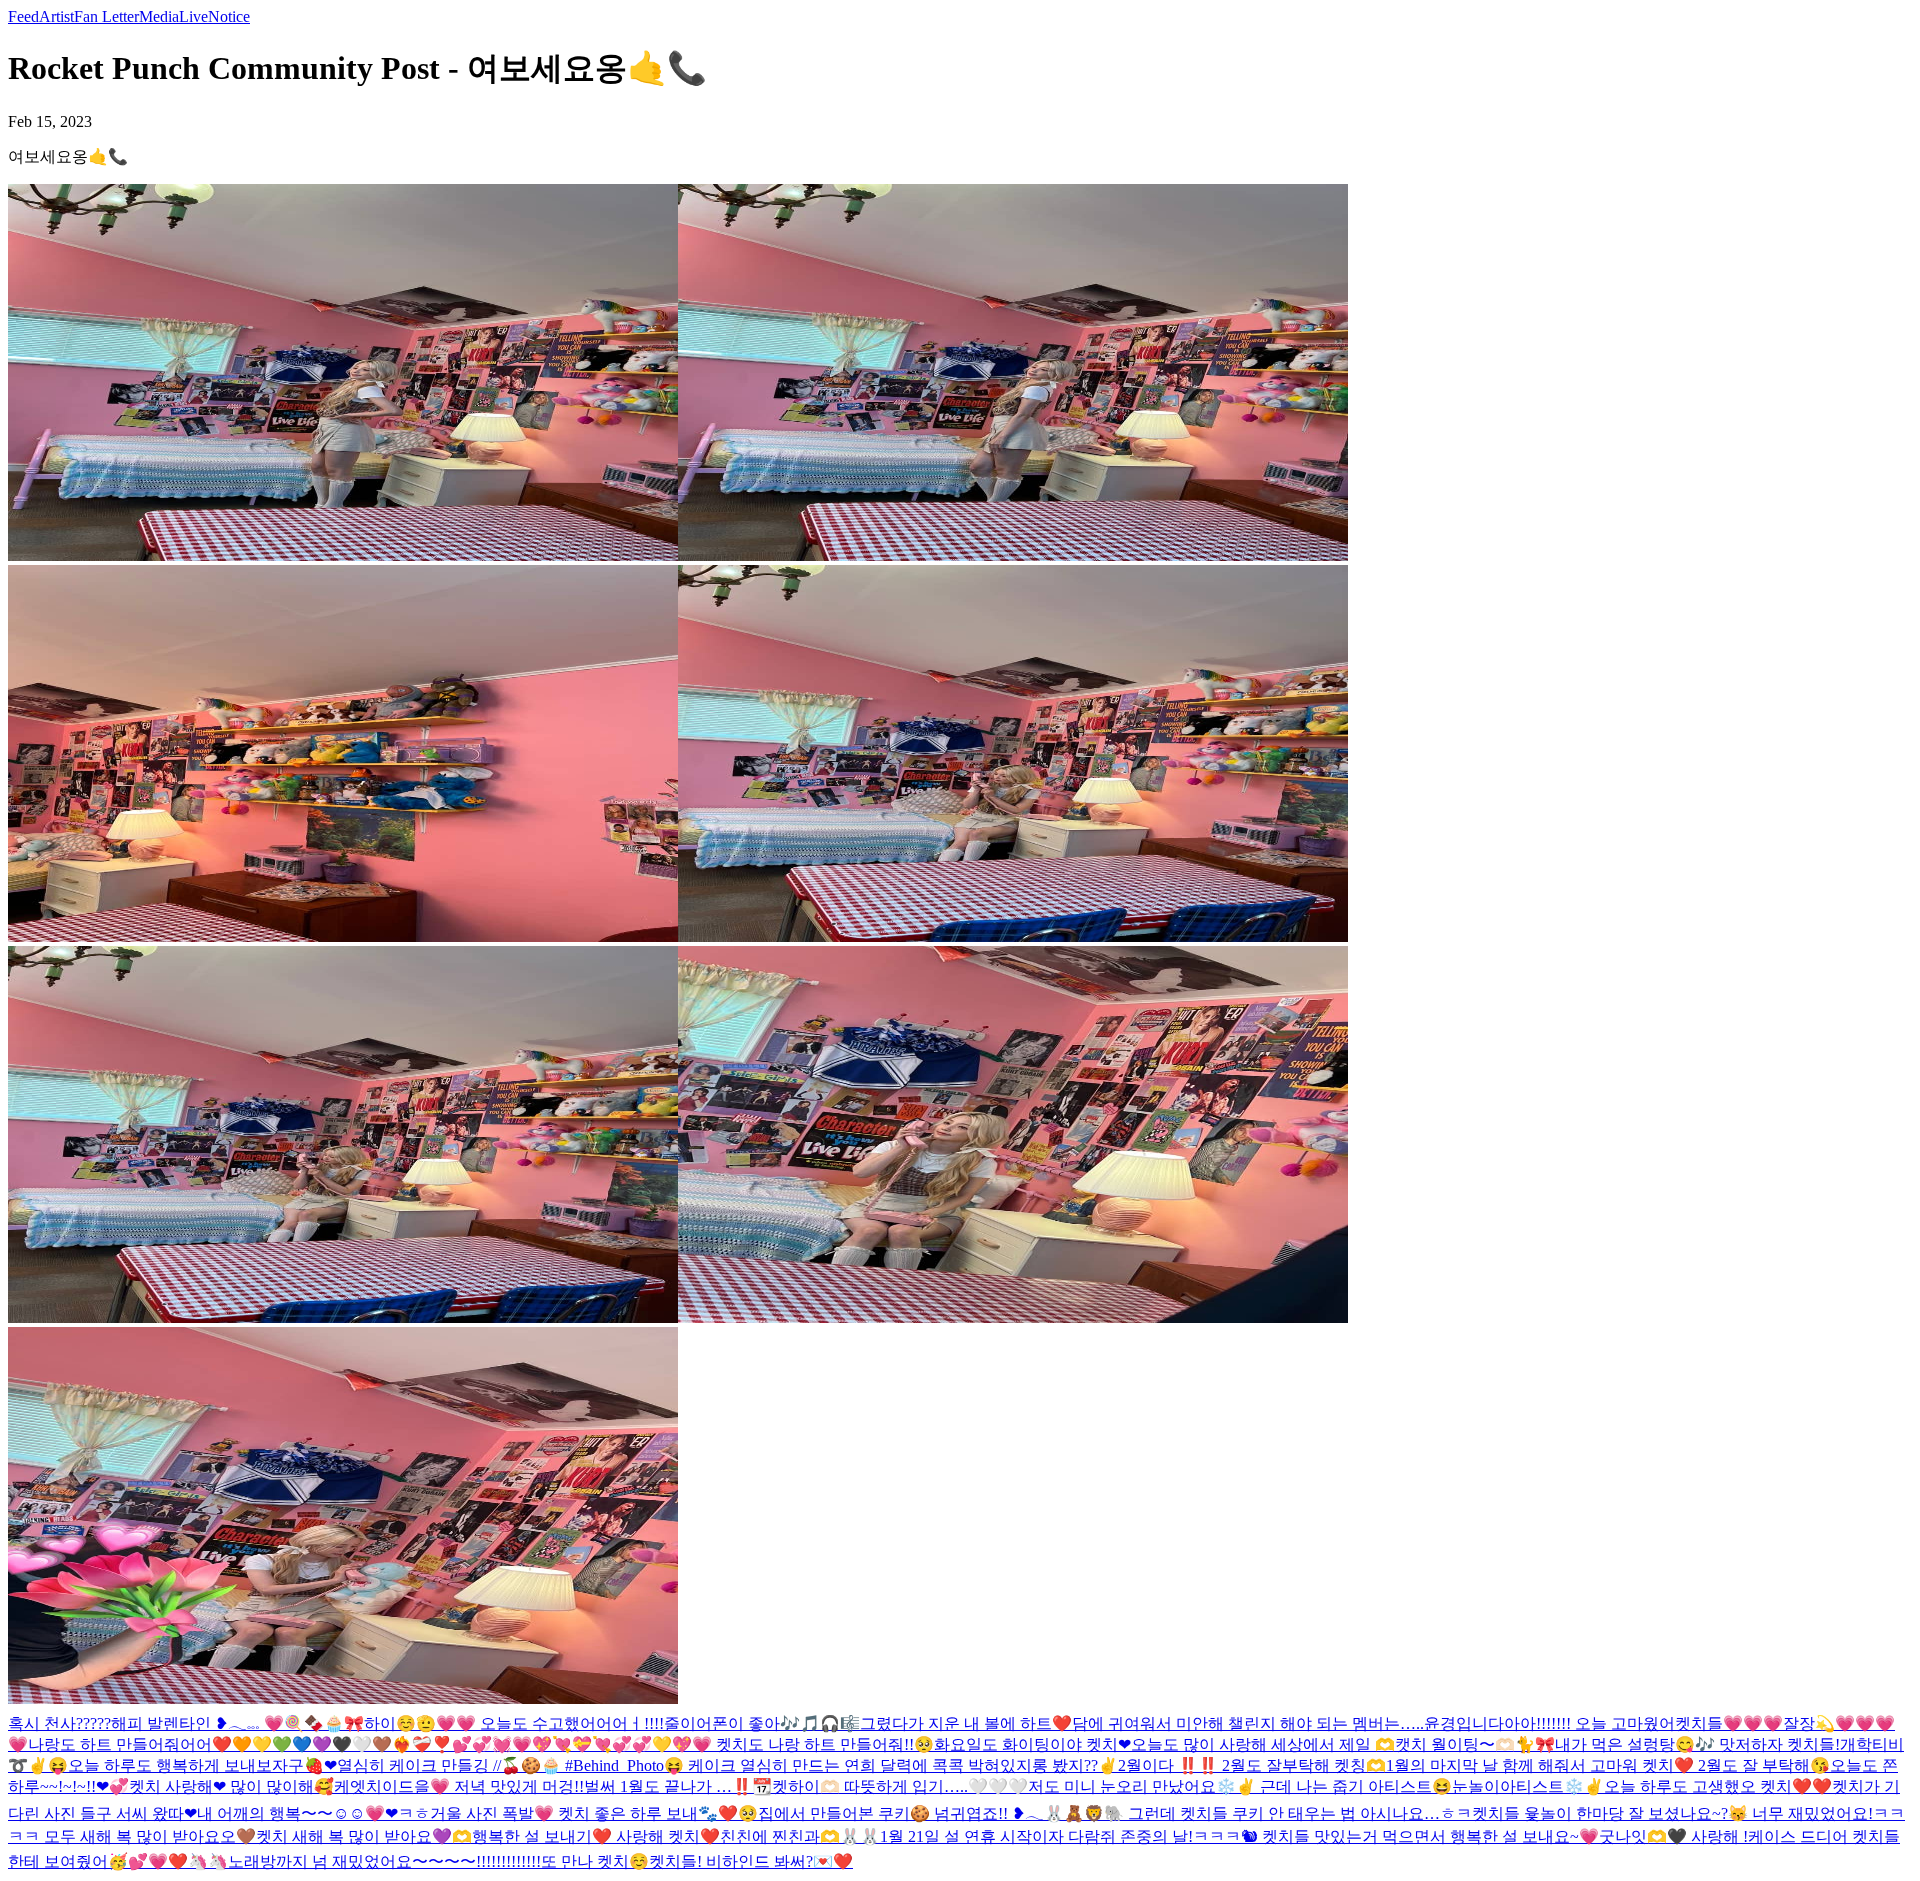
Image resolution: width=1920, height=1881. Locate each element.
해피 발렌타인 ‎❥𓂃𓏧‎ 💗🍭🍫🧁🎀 (237, 1723)
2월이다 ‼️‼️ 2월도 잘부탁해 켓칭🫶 (1252, 1765)
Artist (56, 16)
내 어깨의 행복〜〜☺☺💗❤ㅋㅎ (313, 1813)
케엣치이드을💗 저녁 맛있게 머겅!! (459, 1786)
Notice (229, 16)
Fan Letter (106, 16)
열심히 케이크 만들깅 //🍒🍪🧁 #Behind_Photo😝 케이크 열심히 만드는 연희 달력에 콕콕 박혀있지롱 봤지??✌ (727, 1765)
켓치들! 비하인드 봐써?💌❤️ (751, 1861)
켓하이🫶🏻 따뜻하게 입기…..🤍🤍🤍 (900, 1786)
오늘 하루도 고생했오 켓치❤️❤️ (1718, 1786)
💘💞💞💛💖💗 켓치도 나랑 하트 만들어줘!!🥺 (763, 1744)
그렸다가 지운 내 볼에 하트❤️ (966, 1723)
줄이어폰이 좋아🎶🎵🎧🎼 (762, 1723)
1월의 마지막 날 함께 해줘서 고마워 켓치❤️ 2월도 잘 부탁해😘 (1608, 1765)
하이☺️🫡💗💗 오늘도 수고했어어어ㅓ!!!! (514, 1723)
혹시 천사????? (59, 1723)
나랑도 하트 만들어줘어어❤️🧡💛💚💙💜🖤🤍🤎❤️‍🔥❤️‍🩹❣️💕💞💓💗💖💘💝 (310, 1744)
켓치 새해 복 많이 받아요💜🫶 (364, 1836)
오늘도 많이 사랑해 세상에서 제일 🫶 (1263, 1744)
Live (193, 16)
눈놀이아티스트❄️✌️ (1528, 1786)
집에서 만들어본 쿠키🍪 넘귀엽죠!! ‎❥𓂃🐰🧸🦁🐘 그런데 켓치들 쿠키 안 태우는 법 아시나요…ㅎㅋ (1115, 1813)
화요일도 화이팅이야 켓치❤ (1032, 1744)
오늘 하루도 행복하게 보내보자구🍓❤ (202, 1765)
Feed (23, 16)
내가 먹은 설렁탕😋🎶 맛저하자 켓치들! (1697, 1744)
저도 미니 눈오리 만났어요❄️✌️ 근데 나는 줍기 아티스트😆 (1240, 1786)
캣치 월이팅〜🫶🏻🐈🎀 (1475, 1744)
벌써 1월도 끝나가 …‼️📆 (678, 1786)
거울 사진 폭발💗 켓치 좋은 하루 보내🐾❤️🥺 (594, 1813)
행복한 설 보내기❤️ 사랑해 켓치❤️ (596, 1836)
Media (159, 16)
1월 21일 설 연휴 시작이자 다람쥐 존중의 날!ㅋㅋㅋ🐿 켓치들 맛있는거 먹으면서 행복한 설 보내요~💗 (1239, 1836)
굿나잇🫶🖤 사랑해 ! (1673, 1836)
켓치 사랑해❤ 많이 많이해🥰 (231, 1786)
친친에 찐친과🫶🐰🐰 (800, 1836)
